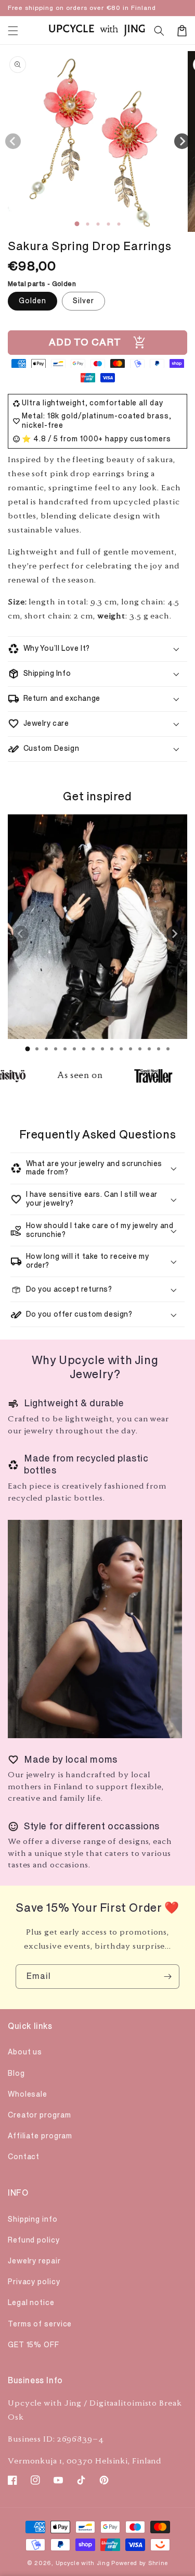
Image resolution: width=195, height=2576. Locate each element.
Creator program (40, 2115)
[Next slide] (174, 934)
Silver (83, 301)
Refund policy (34, 2240)
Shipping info (33, 2219)
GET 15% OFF (34, 2345)
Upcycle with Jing (83, 2563)
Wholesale (28, 2094)
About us (25, 2052)
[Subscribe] (167, 1977)
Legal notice (31, 2303)
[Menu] (13, 31)
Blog (16, 2073)
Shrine (158, 2563)
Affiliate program (40, 2136)
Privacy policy (34, 2282)
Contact (24, 2157)
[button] (159, 31)
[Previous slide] (21, 934)
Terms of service (40, 2324)
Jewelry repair (34, 2261)
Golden (32, 301)
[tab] (28, 1049)
